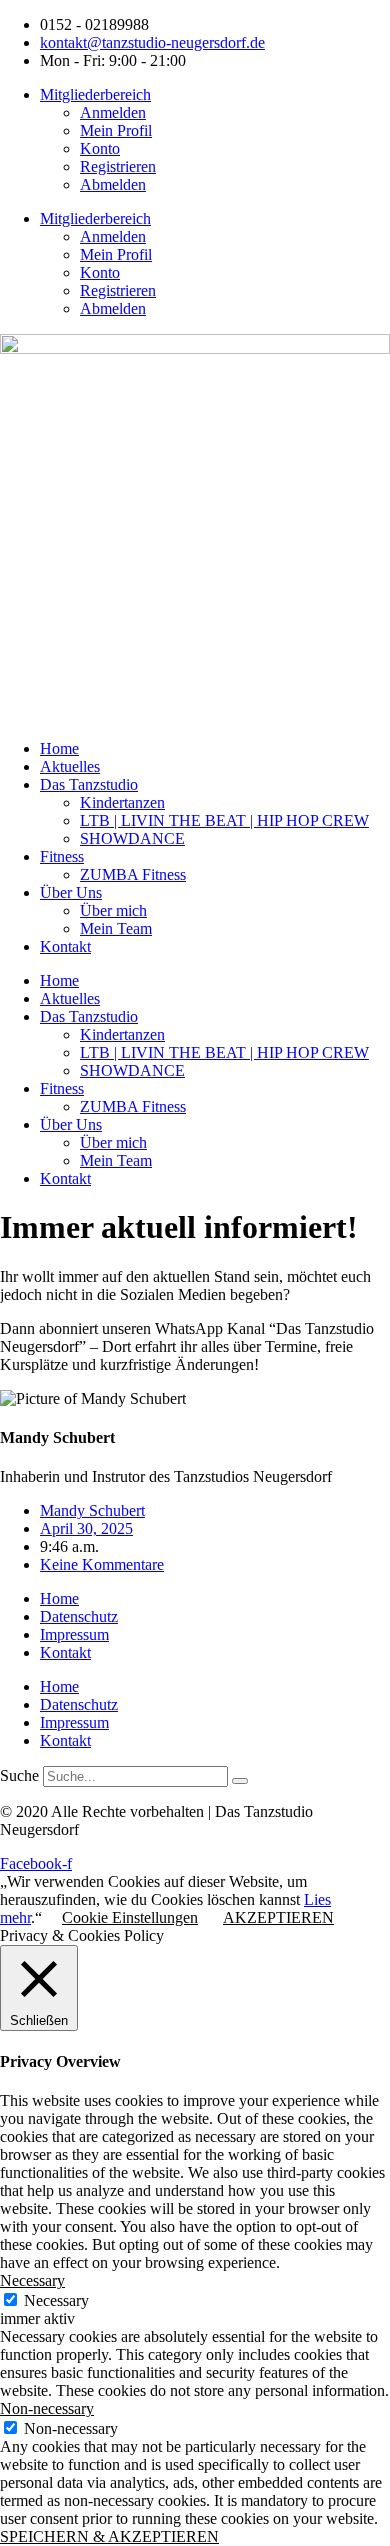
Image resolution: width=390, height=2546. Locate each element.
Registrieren (118, 166)
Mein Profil (116, 130)
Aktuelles (70, 766)
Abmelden (113, 184)
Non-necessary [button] (47, 2408)
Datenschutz (79, 1616)
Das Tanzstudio (89, 784)
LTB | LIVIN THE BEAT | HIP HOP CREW (224, 820)
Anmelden (113, 112)
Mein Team (116, 928)
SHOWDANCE (132, 838)
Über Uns (71, 892)
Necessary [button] (32, 2280)
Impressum (74, 1634)
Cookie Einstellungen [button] (130, 1917)
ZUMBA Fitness (133, 874)
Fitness (62, 856)
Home (59, 748)
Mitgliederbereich (95, 94)
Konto (100, 148)
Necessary (56, 2300)
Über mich (113, 910)
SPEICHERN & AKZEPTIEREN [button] (109, 2536)
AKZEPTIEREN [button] (278, 1917)
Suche (19, 1775)
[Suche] (240, 1781)
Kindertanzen (122, 802)
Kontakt (65, 946)
